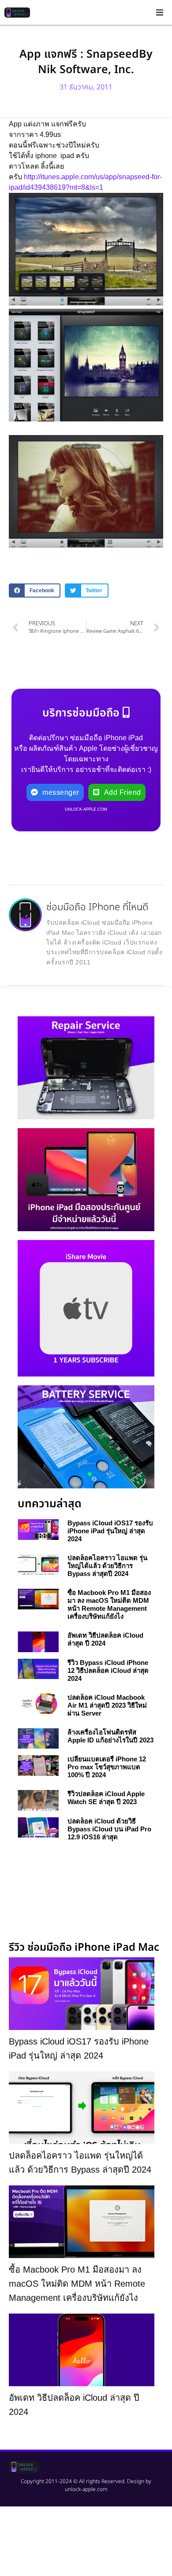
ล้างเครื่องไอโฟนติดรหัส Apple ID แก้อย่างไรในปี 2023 (110, 1736)
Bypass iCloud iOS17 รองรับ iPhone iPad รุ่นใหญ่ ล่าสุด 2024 (110, 1531)
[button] (160, 12)
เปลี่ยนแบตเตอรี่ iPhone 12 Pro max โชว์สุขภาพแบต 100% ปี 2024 (107, 1767)
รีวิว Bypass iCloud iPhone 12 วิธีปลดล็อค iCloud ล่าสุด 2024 (108, 1670)
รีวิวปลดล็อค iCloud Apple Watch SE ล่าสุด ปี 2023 (106, 1798)
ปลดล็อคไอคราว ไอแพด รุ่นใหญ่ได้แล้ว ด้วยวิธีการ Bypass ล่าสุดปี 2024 (107, 1566)
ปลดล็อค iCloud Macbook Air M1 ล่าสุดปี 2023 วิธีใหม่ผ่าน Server (107, 1705)
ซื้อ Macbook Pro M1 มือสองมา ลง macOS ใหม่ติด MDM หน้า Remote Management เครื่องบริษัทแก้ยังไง (109, 1604)
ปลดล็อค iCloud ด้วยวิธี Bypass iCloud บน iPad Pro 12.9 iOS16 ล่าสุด (109, 1829)
